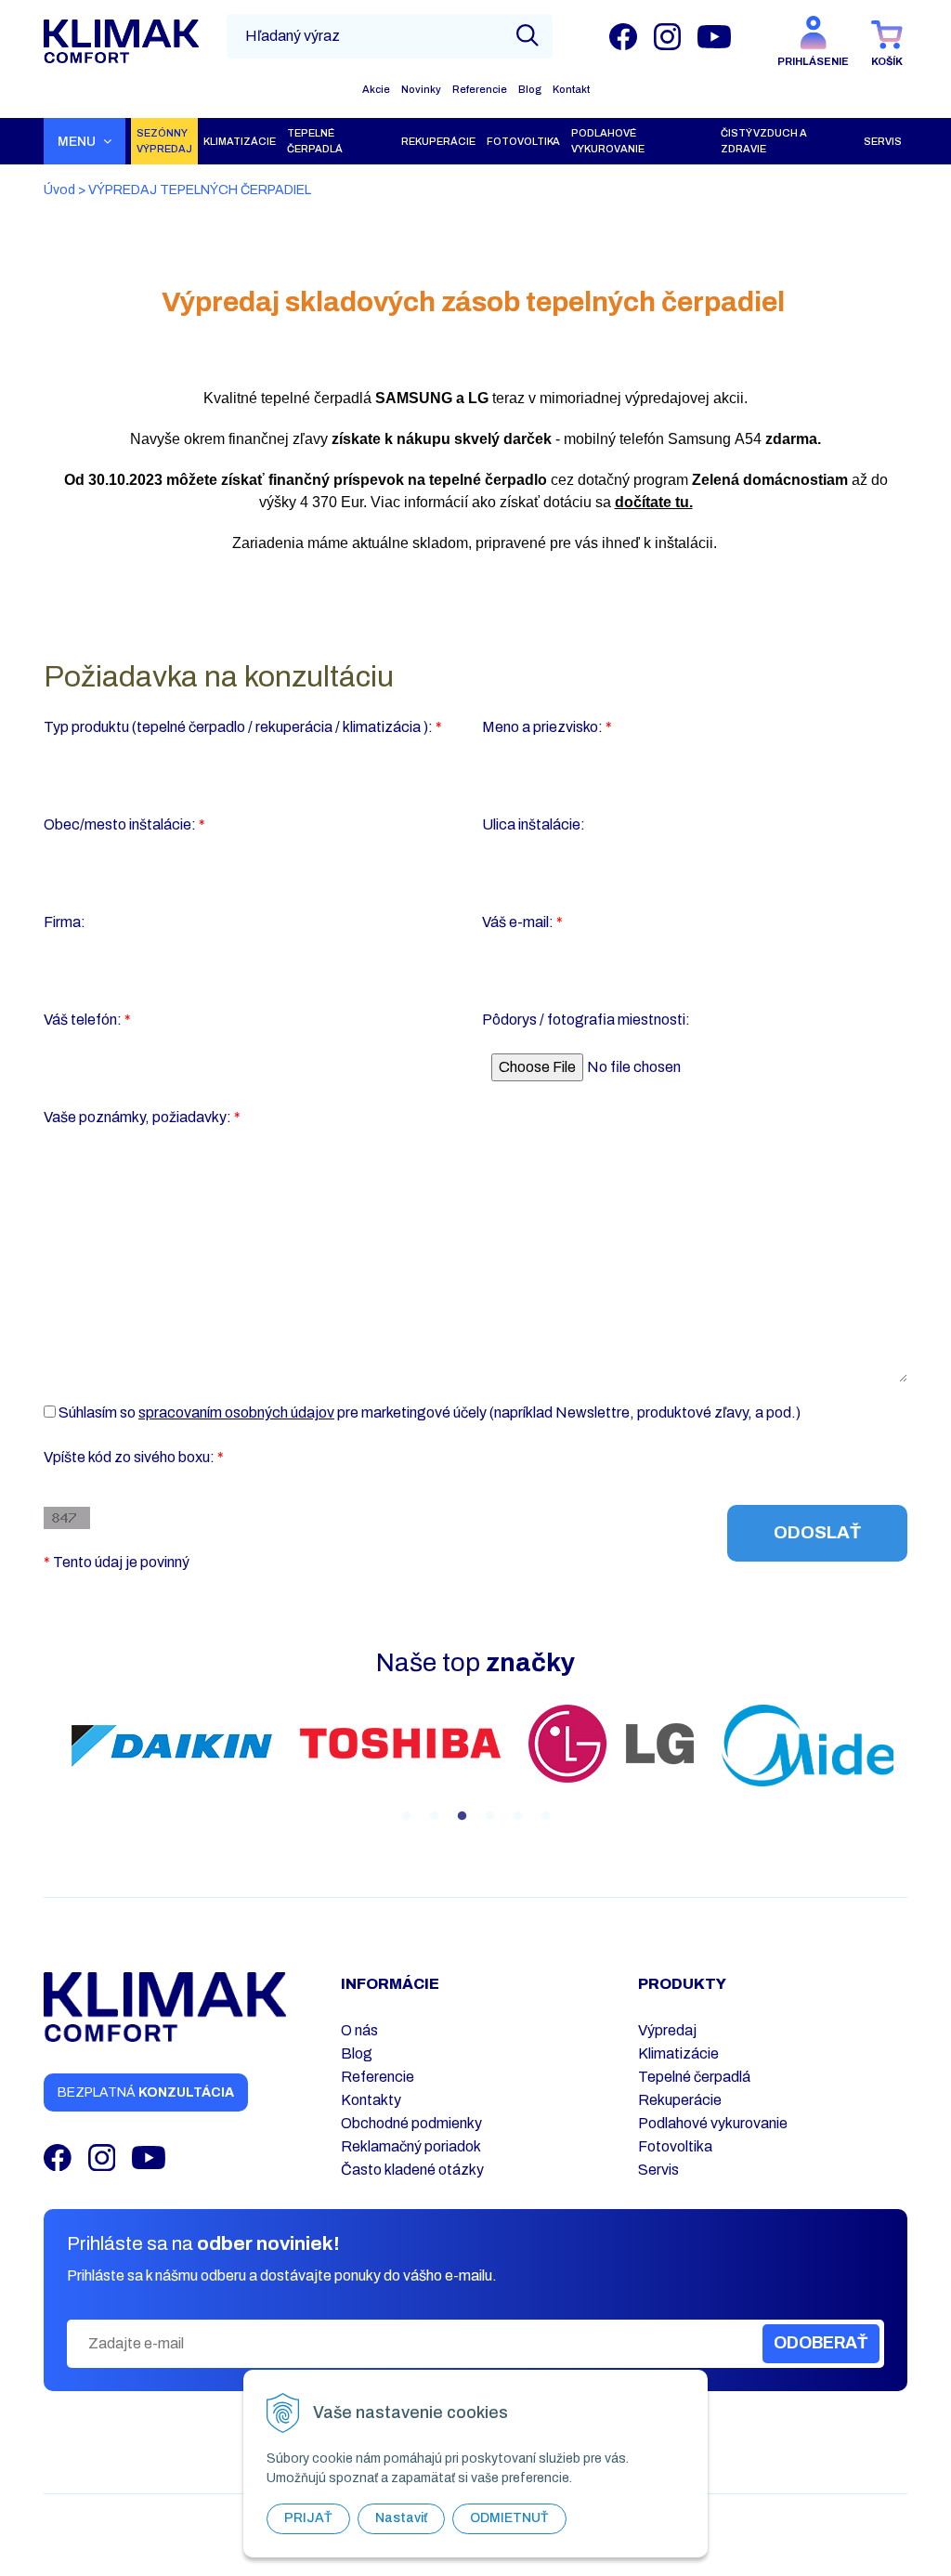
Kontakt (571, 89)
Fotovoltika (675, 2146)
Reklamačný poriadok (411, 2146)
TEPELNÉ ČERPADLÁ (315, 141)
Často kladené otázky (412, 2170)
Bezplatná (146, 2092)
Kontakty (371, 2100)
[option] (172, 1746)
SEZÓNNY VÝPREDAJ (164, 141)
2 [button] (434, 1816)
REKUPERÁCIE (438, 141)
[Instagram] (667, 36)
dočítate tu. (654, 502)
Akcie (376, 89)
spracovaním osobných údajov (236, 1412)
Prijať (308, 2518)
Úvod (59, 190)
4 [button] (489, 1816)
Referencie (480, 89)
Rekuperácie (680, 2100)
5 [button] (517, 1816)
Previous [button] (44, 1766)
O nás (359, 2030)
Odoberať (821, 2343)
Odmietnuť (509, 2518)
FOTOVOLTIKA (523, 141)
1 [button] (406, 1816)
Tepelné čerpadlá (694, 2077)
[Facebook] (623, 36)
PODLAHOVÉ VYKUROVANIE (608, 141)
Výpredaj (667, 2030)
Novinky (421, 89)
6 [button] (545, 1816)
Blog (530, 89)
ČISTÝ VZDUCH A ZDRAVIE (764, 141)
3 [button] (462, 1816)
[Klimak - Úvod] (121, 42)
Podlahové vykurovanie (713, 2123)
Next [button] (907, 1766)
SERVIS (883, 141)
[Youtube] (714, 36)
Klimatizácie (678, 2053)
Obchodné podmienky (411, 2123)
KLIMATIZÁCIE (240, 141)
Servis (658, 2170)
